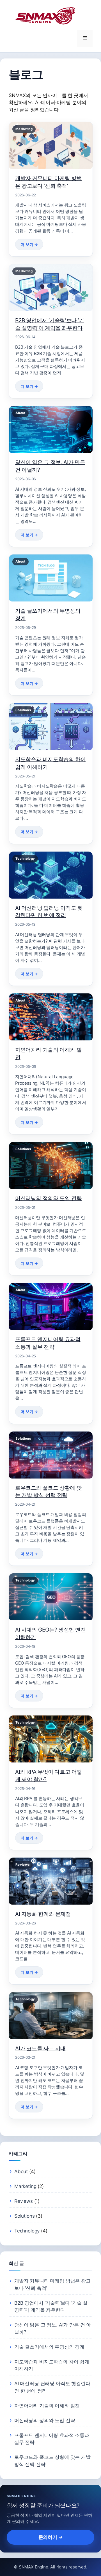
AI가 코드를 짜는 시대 (40, 2048)
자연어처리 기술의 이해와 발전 (47, 2406)
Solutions (24, 2216)
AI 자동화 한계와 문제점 (43, 1914)
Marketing (25, 2186)
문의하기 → (51, 2537)
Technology (27, 2231)
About (21, 2171)
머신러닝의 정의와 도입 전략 (48, 1198)
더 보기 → (29, 244)
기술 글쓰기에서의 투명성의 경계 (49, 2347)
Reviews (24, 2201)
